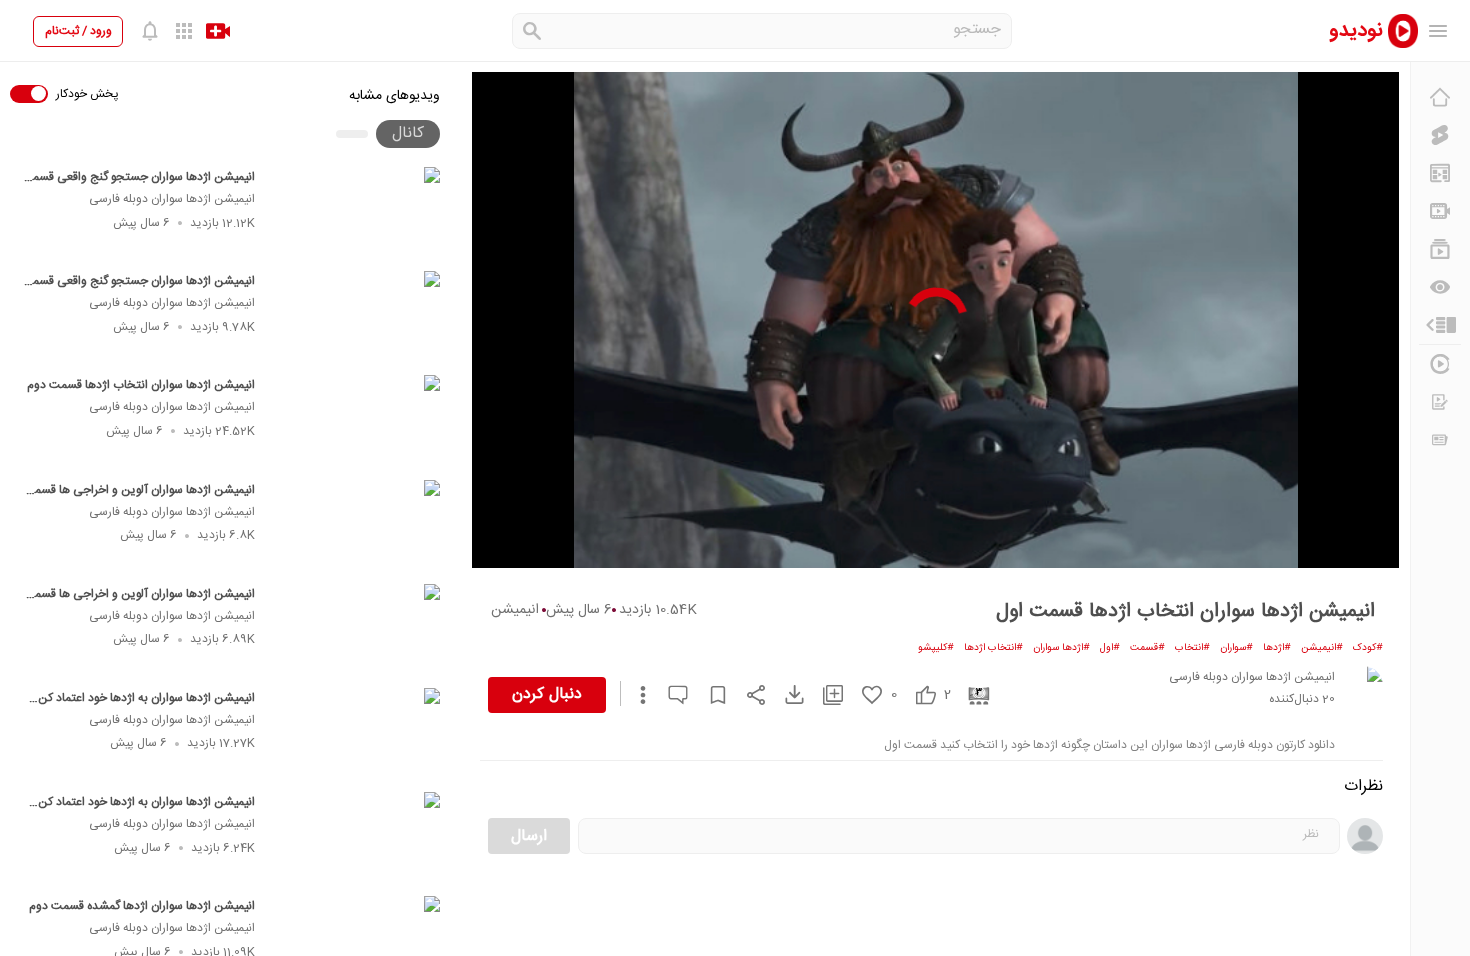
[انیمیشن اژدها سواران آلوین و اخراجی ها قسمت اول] (356, 630)
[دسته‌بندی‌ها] (1440, 325)
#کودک (1368, 648)
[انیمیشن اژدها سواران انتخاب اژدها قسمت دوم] (356, 421)
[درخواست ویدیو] (1440, 402)
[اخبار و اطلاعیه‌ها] (1440, 440)
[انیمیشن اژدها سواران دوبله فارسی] (1363, 686)
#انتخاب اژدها (993, 648)
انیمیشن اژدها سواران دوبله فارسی (172, 199)
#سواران (1236, 648)
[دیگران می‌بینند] (1440, 287)
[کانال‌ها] (1440, 211)
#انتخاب (1192, 648)
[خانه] (1440, 97)
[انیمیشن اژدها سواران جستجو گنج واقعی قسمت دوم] (356, 213)
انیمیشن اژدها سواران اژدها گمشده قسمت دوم (142, 906)
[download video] (785, 694)
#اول (1110, 648)
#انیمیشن (1322, 648)
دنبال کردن (547, 694)
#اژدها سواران (1061, 648)
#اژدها (1277, 648)
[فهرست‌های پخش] (1440, 249)
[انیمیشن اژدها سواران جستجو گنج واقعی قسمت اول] (356, 317)
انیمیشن (515, 610)
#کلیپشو (936, 648)
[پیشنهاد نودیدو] (1440, 173)
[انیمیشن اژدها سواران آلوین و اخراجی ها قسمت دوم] (356, 526)
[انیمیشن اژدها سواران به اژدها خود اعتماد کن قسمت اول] (356, 838)
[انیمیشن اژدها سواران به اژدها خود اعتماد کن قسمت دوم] (356, 734)
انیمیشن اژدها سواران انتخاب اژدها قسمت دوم (141, 385)
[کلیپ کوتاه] (1440, 135)
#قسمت (1147, 648)
